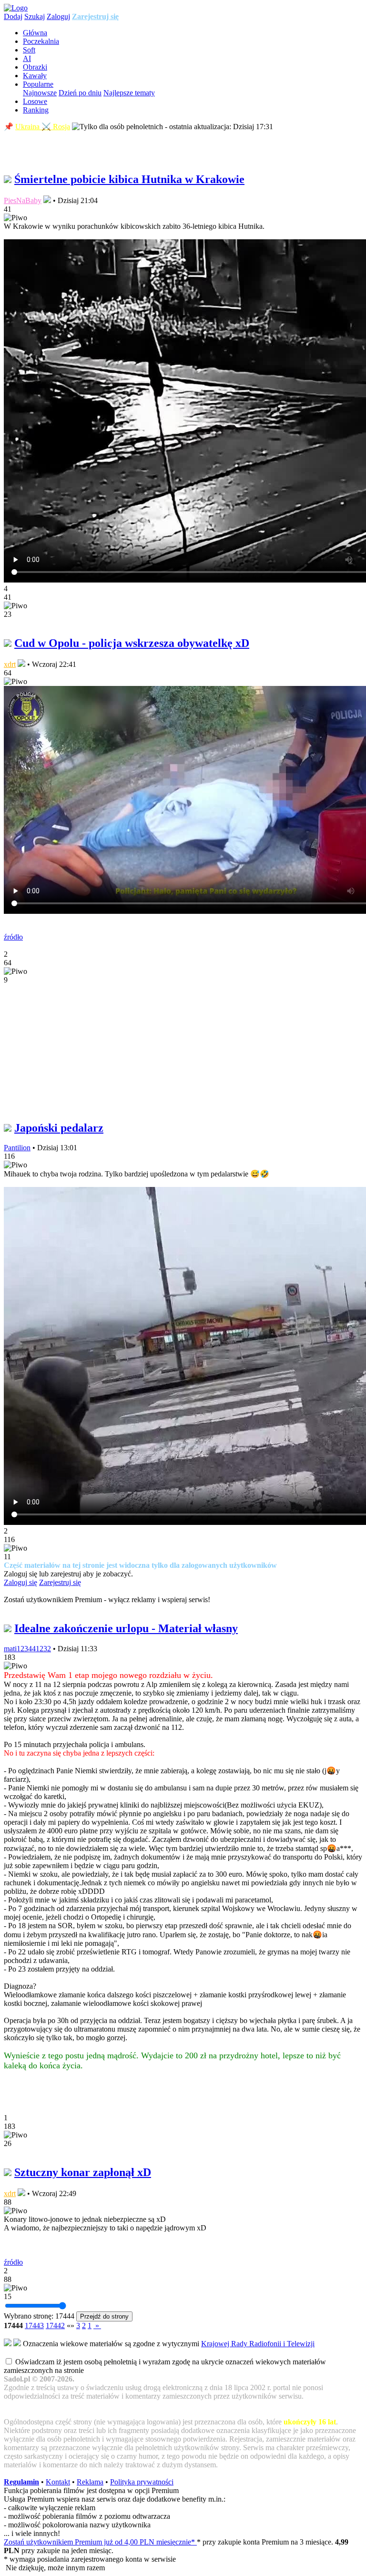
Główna (35, 33)
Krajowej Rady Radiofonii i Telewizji (258, 2344)
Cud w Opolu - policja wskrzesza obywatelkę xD (132, 643)
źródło (13, 937)
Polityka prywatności (142, 2482)
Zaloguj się (20, 1582)
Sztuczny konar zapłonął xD (83, 2172)
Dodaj (13, 16)
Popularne (38, 84)
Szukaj (35, 16)
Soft (29, 50)
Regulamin (21, 2482)
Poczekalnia (41, 41)
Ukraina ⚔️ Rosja (43, 127)
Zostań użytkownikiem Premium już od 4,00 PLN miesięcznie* (100, 2542)
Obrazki (35, 67)
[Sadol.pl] (16, 8)
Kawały (35, 76)
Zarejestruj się (95, 16)
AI (27, 58)
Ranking (36, 110)
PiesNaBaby (23, 200)
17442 (55, 2326)
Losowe (35, 101)
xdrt (10, 664)
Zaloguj (58, 16)
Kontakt (58, 2482)
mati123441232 (27, 1649)
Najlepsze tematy (129, 93)
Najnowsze (40, 93)
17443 (34, 2326)
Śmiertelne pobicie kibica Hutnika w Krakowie (129, 179)
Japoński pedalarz (59, 1128)
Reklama (90, 2482)
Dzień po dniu (80, 93)
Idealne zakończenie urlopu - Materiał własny (126, 1628)
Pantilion (17, 1148)
